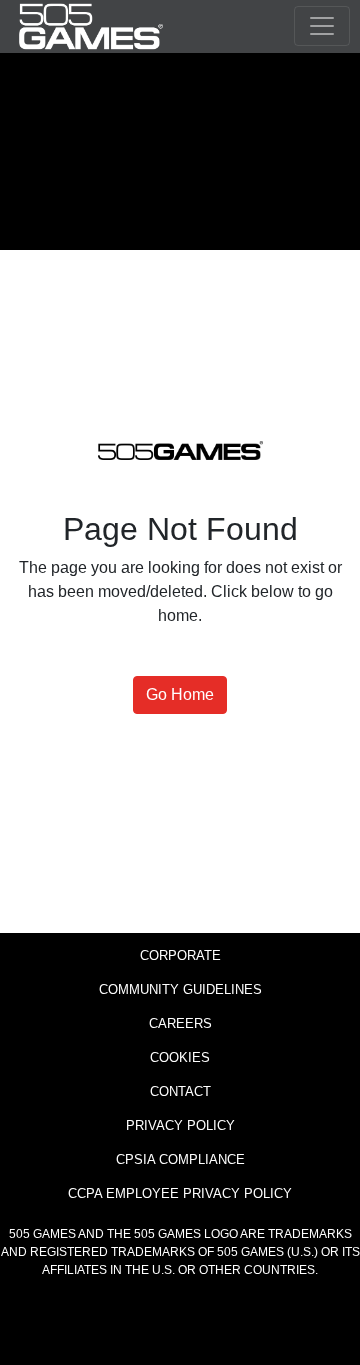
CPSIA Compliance (180, 1159)
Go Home (180, 694)
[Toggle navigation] (322, 26)
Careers (180, 1023)
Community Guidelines (180, 989)
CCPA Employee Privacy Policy (180, 1193)
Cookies (180, 1057)
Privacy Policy (180, 1125)
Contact (180, 1091)
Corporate (180, 955)
